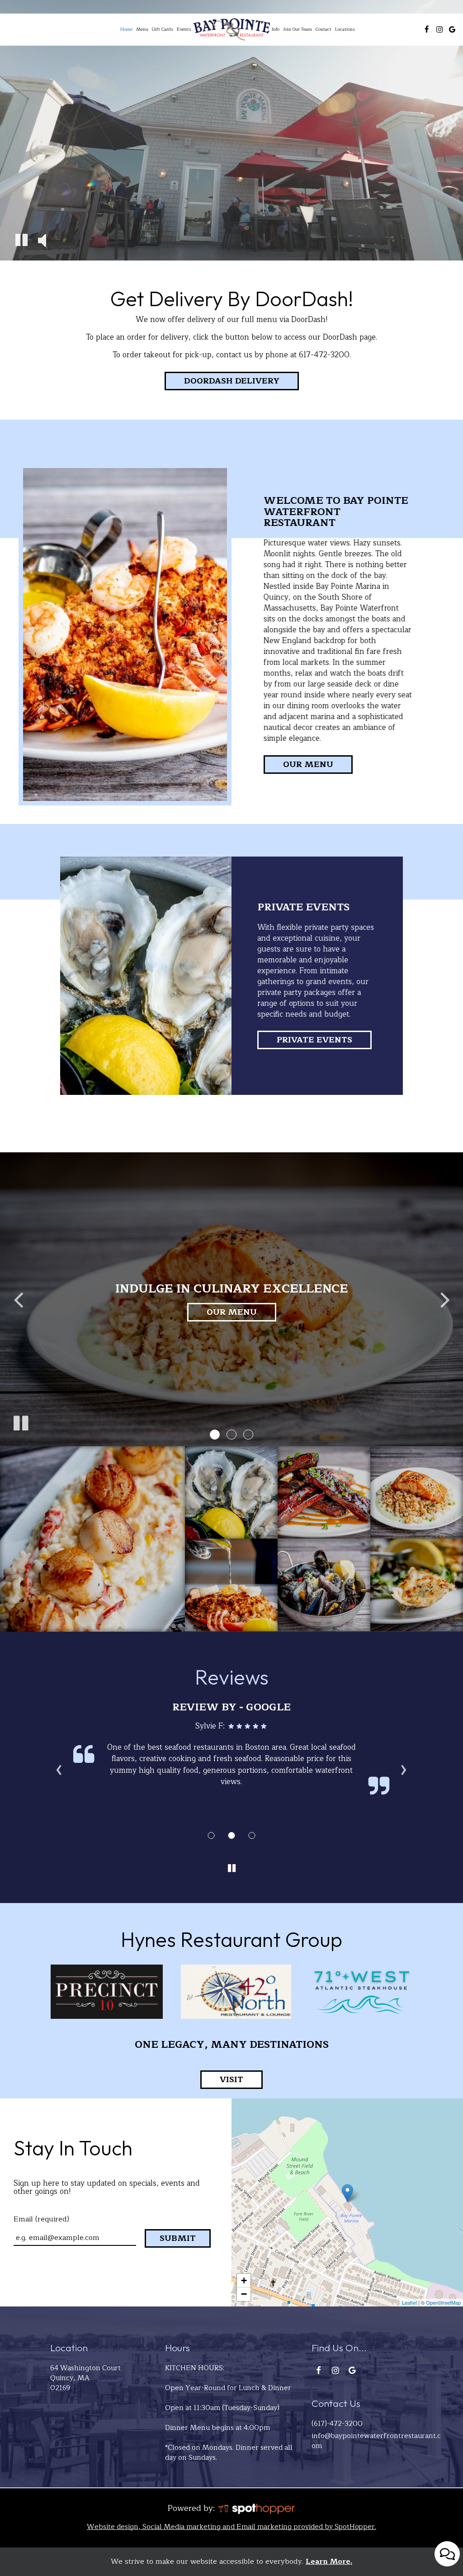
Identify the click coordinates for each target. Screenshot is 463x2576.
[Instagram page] (439, 29)
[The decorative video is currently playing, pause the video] (21, 241)
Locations (345, 29)
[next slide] (445, 1299)
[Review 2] (232, 1835)
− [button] (244, 2294)
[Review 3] (252, 1835)
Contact (324, 29)
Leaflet (409, 2302)
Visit (222, 2081)
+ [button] (244, 2280)
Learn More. (329, 2562)
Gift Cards (163, 29)
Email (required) (41, 2219)
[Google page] (452, 29)
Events (184, 29)
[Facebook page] (427, 29)
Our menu (308, 764)
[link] (231, 30)
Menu (142, 29)
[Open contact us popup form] (447, 2554)
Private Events (314, 1040)
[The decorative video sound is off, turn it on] (42, 241)
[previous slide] (18, 1299)
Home (126, 29)
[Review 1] (211, 1835)
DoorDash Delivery (222, 381)
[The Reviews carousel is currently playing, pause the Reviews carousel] (231, 1869)
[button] (215, 1435)
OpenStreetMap (443, 2302)
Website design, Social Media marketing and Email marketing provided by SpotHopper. (231, 2527)
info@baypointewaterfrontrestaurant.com (376, 2441)
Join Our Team (298, 29)
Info (276, 29)
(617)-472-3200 (337, 2424)
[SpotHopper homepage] (256, 2508)
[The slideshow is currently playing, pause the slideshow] (20, 1421)
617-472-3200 (324, 355)
